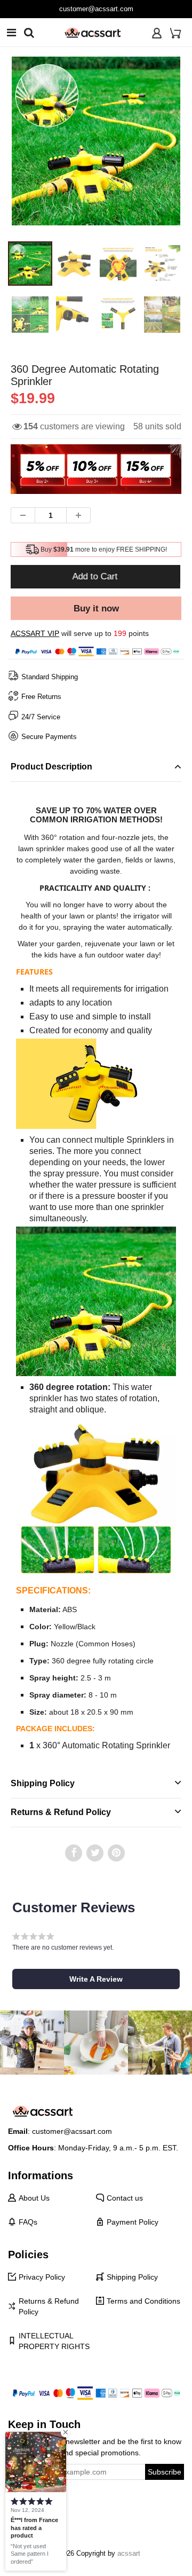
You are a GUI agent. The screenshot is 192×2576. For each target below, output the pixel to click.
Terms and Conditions (143, 2301)
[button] (96, 1979)
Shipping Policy (132, 2277)
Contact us (125, 2198)
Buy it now (96, 608)
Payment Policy (133, 2222)
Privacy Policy (42, 2277)
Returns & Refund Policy (49, 2306)
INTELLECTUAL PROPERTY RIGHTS (54, 2341)
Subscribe (165, 2472)
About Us (34, 2198)
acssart (129, 2553)
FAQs (28, 2222)
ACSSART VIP (35, 633)
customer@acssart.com (96, 9)
